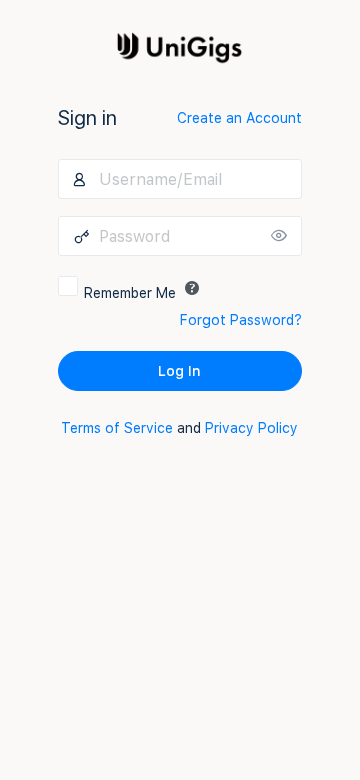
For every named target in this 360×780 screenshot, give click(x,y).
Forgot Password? (241, 320)
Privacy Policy (251, 428)
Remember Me (130, 293)
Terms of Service (117, 428)
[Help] (192, 288)
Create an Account (239, 118)
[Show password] (282, 236)
